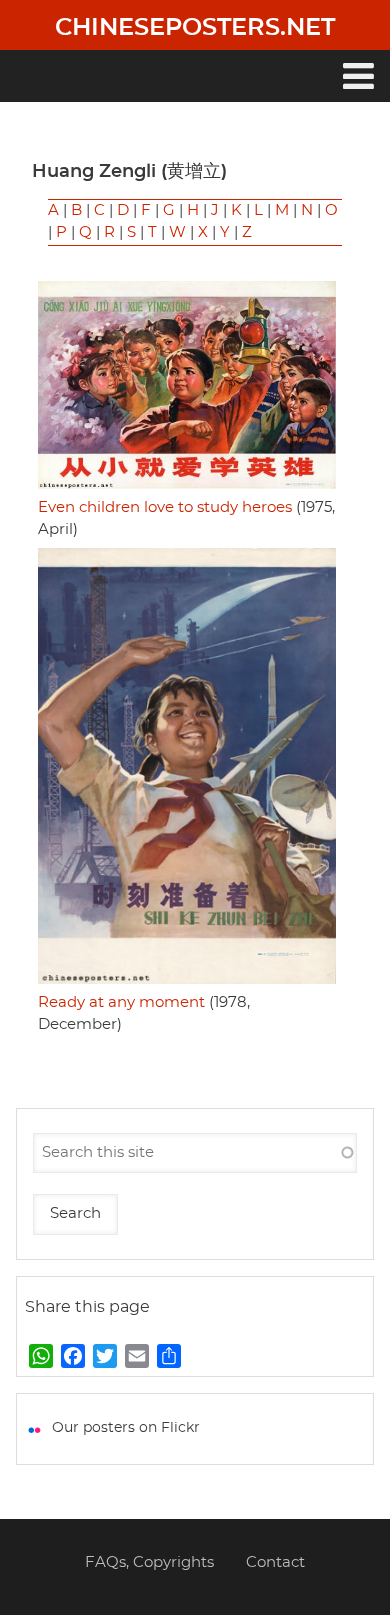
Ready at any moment (121, 1002)
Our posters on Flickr (126, 1428)
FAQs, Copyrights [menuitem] (149, 1562)
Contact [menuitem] (275, 1562)
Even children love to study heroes (165, 507)
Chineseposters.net (195, 28)
